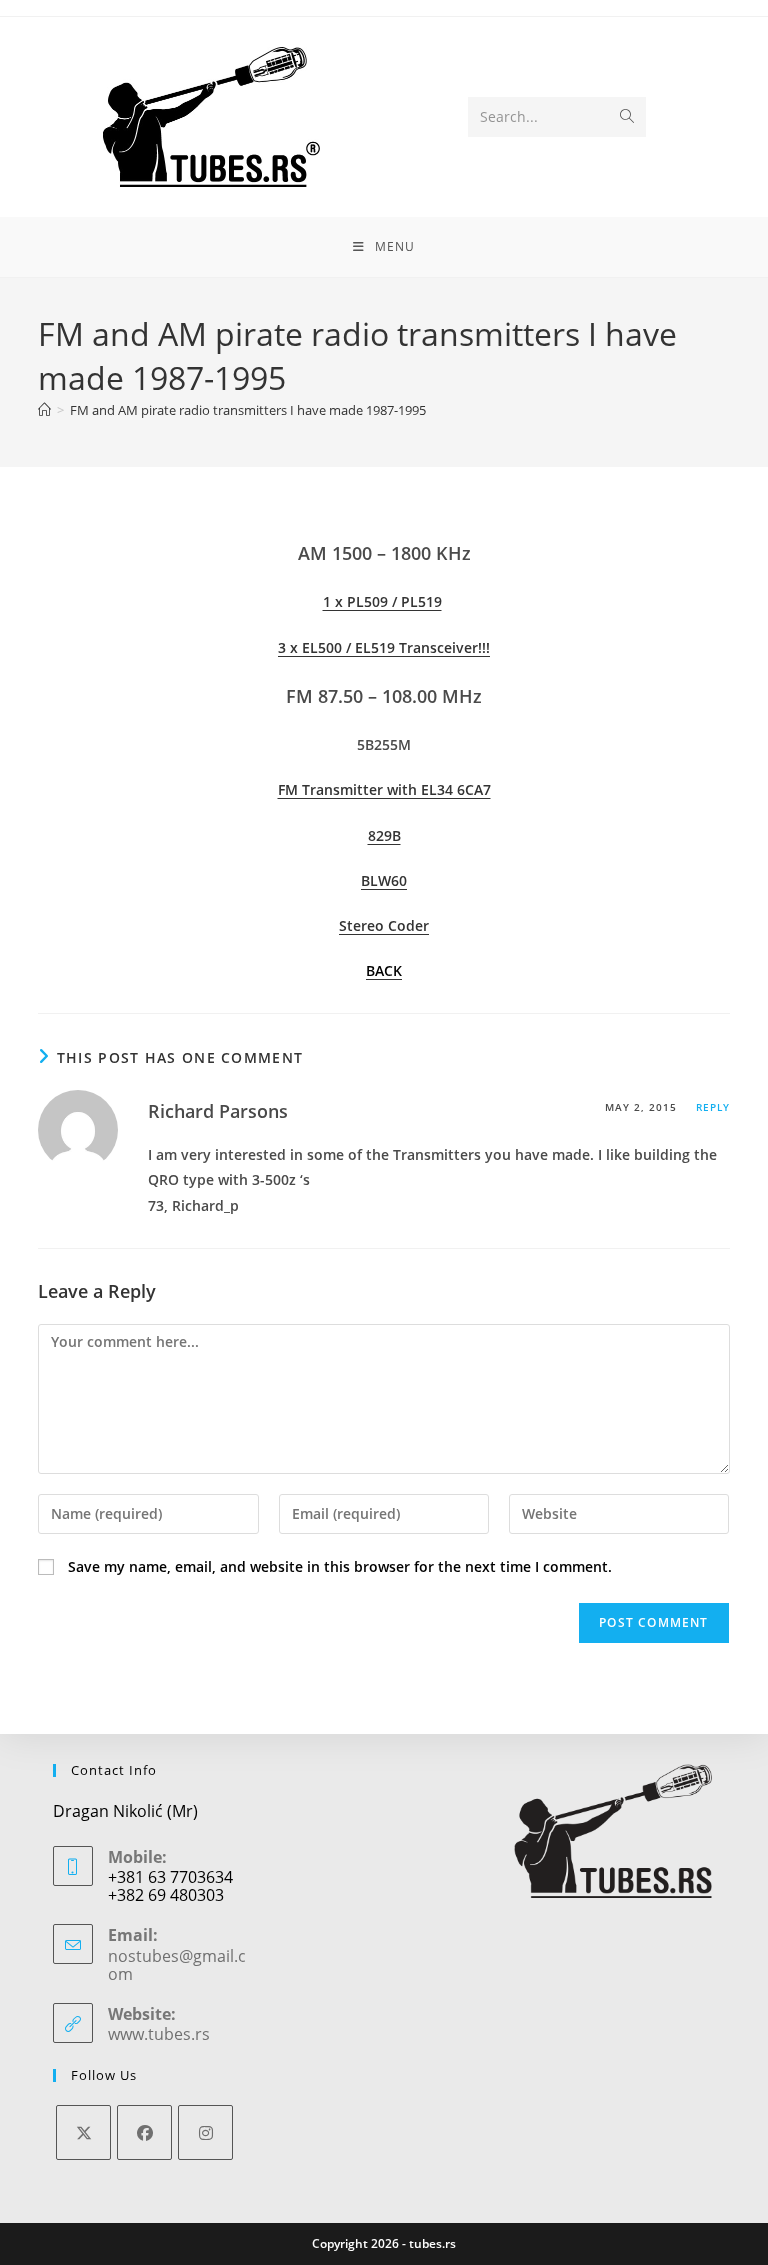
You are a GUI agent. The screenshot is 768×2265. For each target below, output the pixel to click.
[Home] (44, 410)
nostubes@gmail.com (177, 1965)
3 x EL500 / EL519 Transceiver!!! (384, 647)
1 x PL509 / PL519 (382, 601)
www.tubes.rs (159, 2034)
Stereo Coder (384, 925)
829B (384, 835)
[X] (83, 2132)
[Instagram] (205, 2132)
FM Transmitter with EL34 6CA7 (384, 789)
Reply (713, 1107)
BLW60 (384, 880)
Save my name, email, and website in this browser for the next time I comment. (340, 1566)
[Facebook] (144, 2132)
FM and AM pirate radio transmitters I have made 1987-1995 (248, 410)
